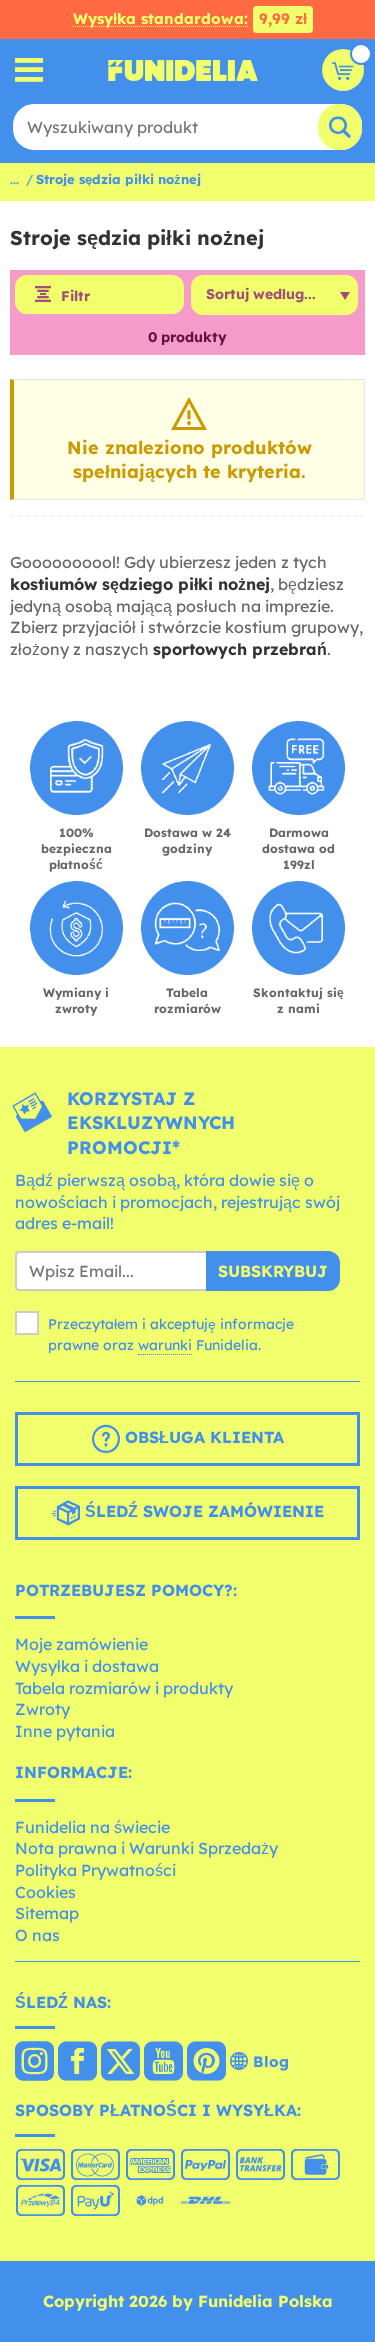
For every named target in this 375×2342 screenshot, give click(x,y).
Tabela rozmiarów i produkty (124, 1688)
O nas (37, 1935)
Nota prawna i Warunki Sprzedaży (146, 1848)
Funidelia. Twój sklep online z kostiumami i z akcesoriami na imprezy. (183, 70)
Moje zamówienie (81, 1644)
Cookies (45, 1892)
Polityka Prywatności (95, 1870)
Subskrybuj (273, 1271)
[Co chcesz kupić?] (29, 70)
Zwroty (42, 1709)
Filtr (75, 296)
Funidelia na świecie (92, 1827)
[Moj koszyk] (343, 70)
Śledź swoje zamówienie (202, 1511)
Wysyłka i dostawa (87, 1666)
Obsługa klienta (202, 1437)
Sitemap (47, 1913)
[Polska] (34, 2063)
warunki (165, 1345)
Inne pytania (65, 1731)
